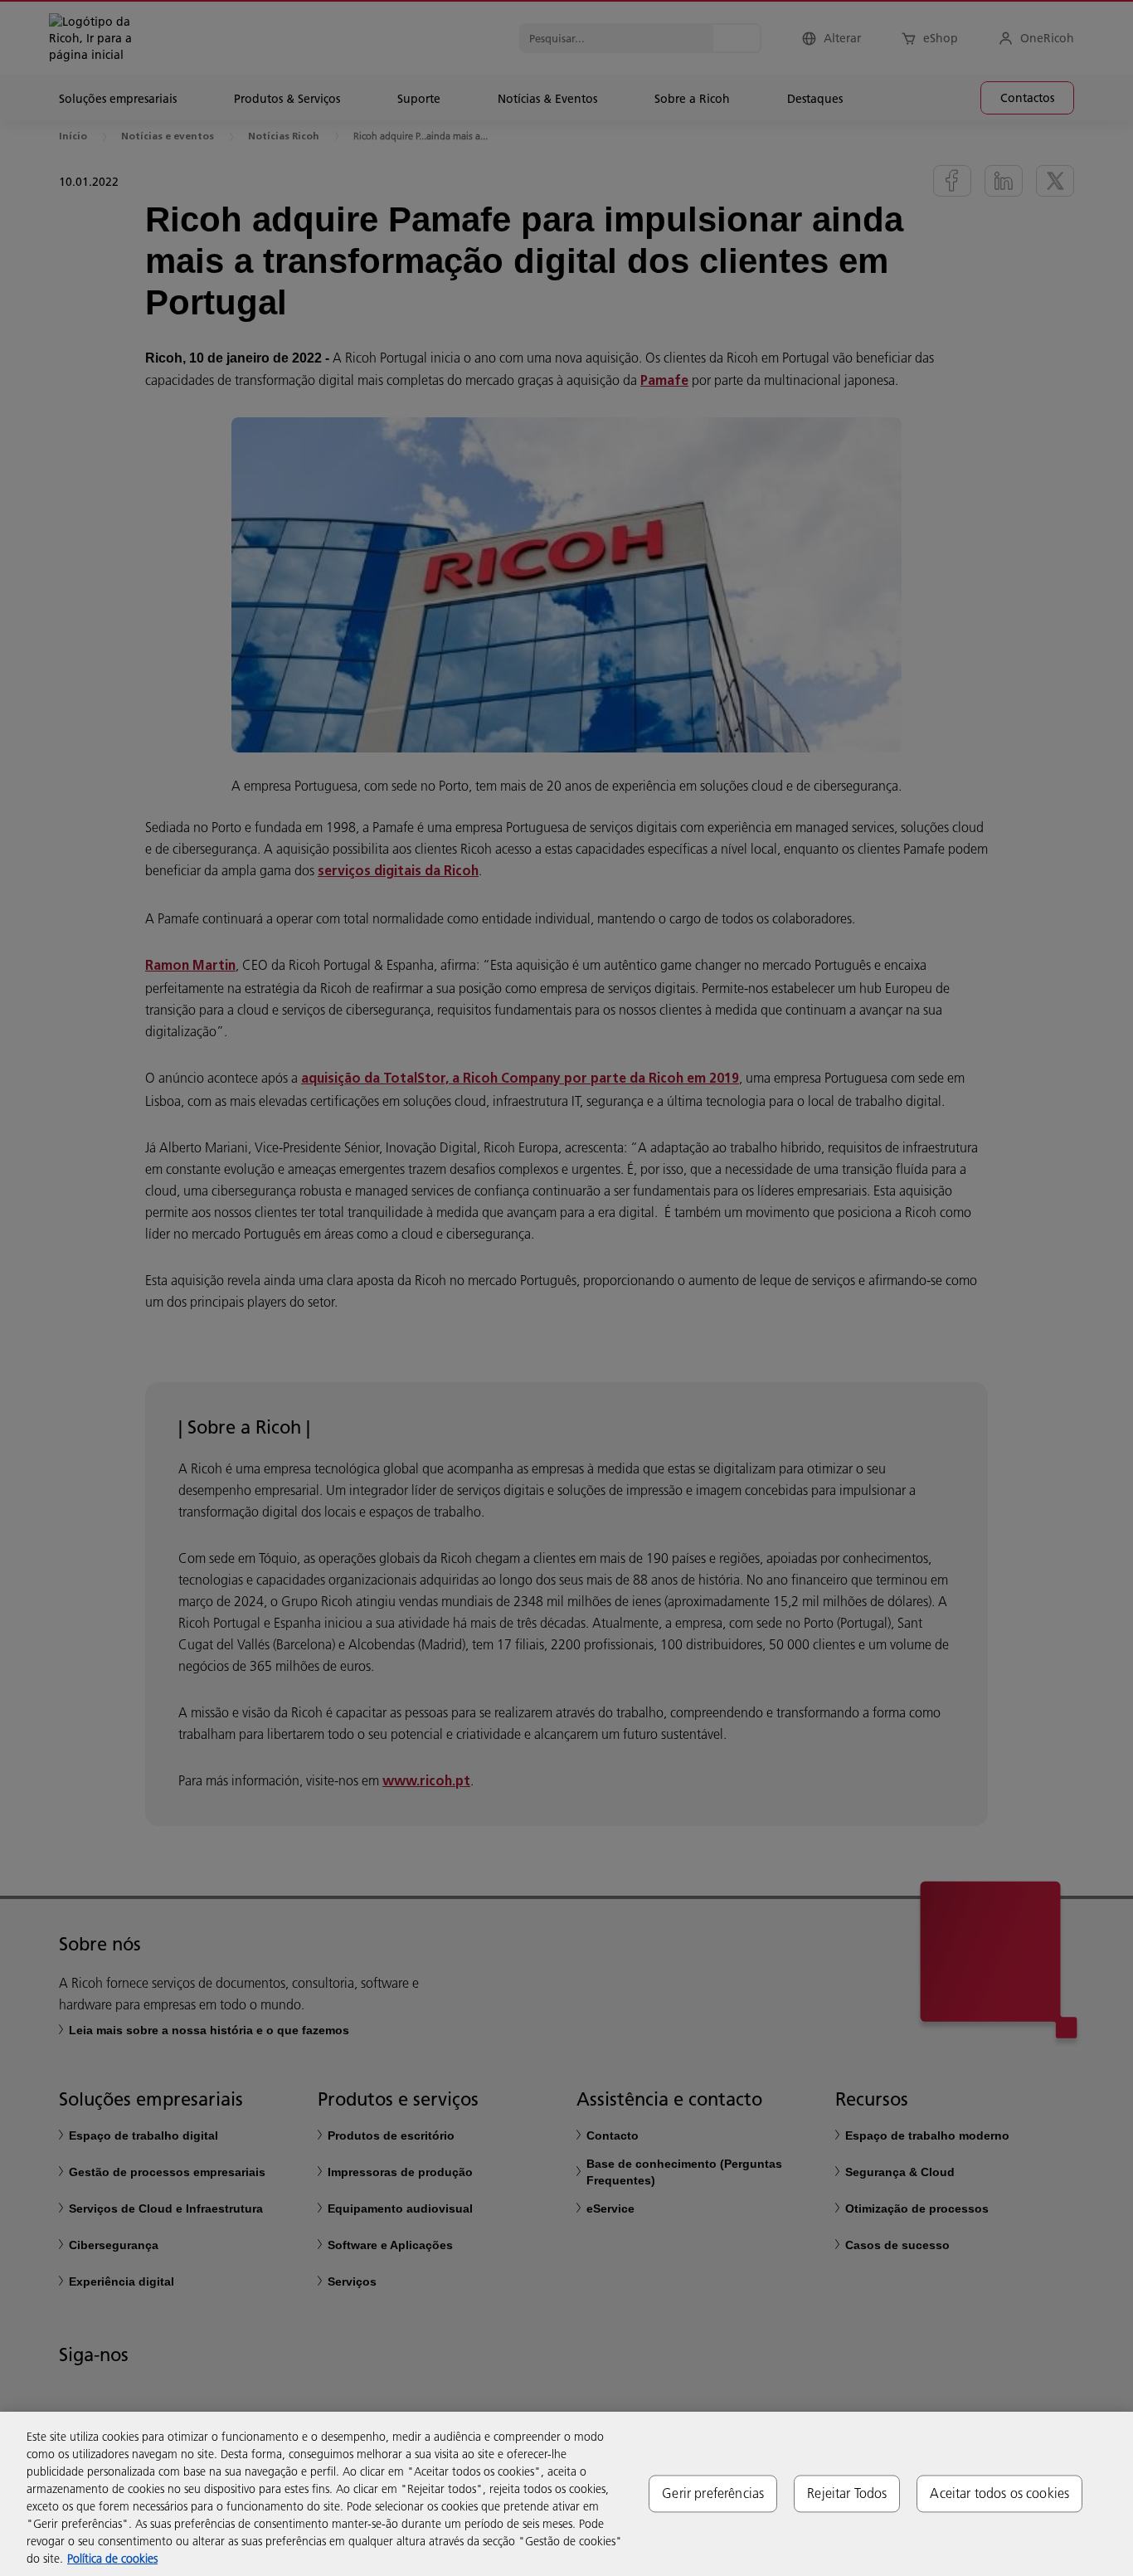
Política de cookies (112, 2559)
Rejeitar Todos (847, 2493)
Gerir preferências (713, 2493)
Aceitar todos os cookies (999, 2493)
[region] (566, 2494)
